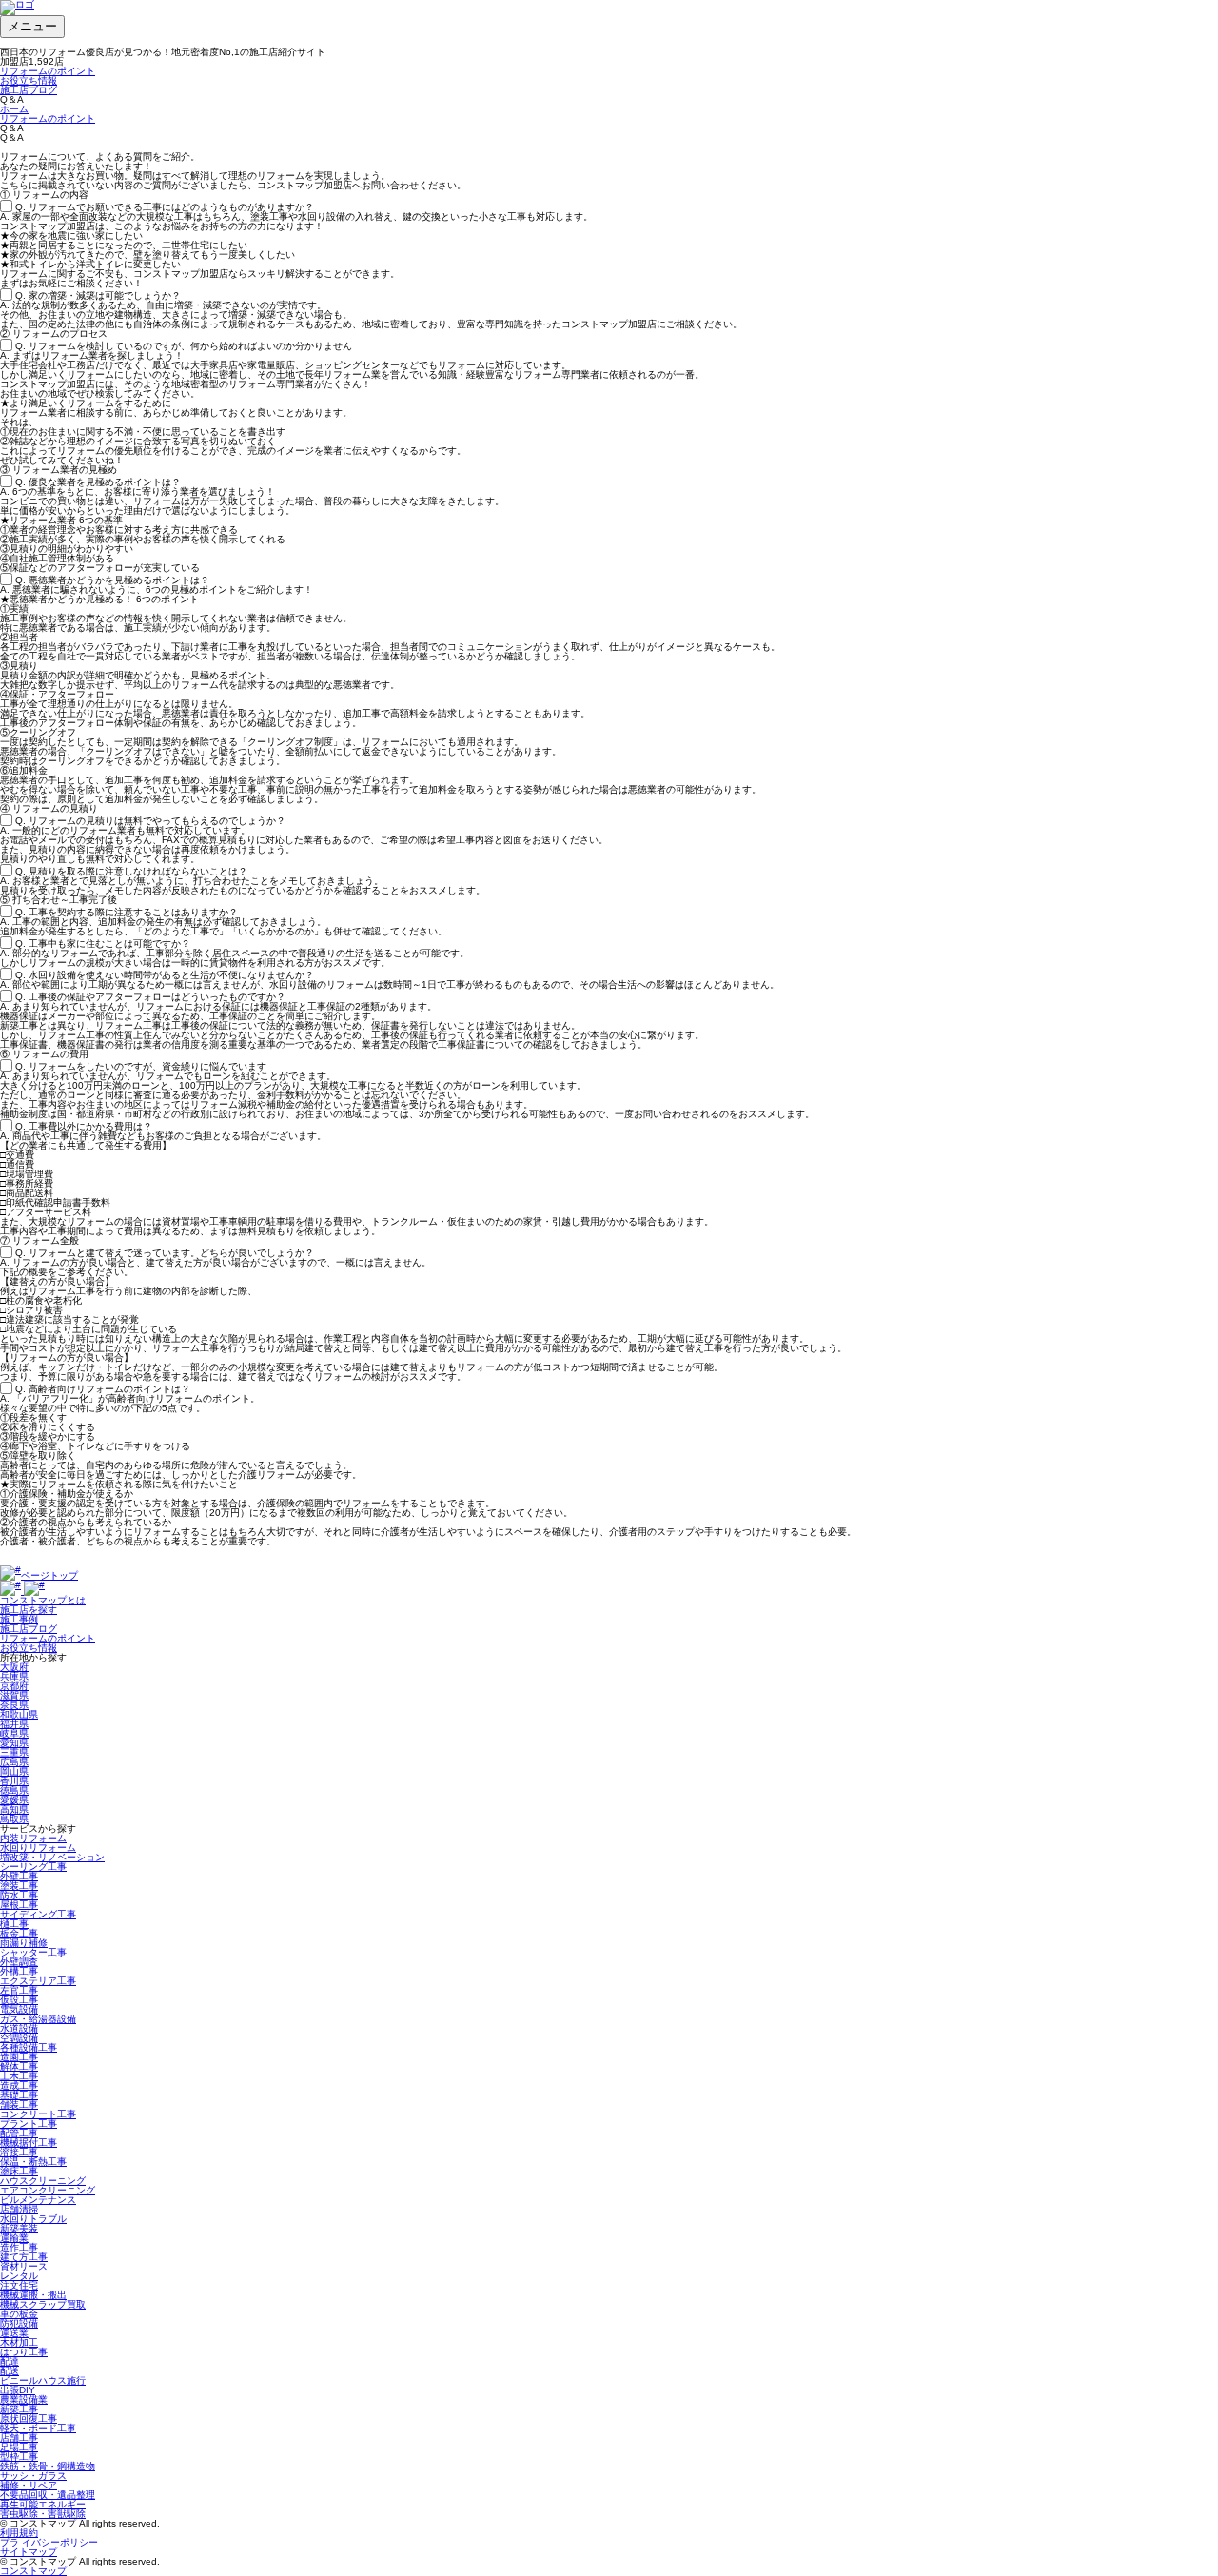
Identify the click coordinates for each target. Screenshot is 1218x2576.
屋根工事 (19, 1905)
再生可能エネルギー (43, 2504)
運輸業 (14, 2238)
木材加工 (19, 2342)
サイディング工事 (38, 1914)
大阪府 (14, 1667)
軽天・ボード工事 (38, 2428)
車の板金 (19, 2314)
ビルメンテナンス (38, 2200)
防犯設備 (19, 2323)
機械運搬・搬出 (33, 2295)
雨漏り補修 (24, 1943)
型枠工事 (19, 2457)
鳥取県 (14, 1819)
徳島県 (14, 1790)
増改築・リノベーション (52, 1857)
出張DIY (18, 2390)
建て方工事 (24, 2257)
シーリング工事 (33, 1867)
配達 (10, 2361)
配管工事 (19, 2133)
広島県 (14, 1762)
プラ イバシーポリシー (49, 2542)
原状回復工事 (29, 2419)
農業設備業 (24, 2399)
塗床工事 (19, 2171)
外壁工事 (19, 1876)
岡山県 (14, 1771)
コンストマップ (33, 2571)
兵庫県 (14, 1676)
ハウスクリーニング (43, 2181)
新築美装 (19, 2228)
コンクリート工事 (38, 2114)
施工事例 (19, 1619)
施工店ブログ (29, 90)
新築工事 (19, 2409)
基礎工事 (19, 2095)
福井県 (14, 1724)
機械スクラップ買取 (43, 2304)
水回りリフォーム (38, 1848)
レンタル (19, 2276)
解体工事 (19, 2066)
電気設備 (19, 2009)
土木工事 (19, 2076)
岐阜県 (14, 1733)
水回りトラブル (33, 2219)
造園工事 (19, 2057)
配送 (10, 2371)
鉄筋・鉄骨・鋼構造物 (48, 2466)
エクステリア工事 (38, 1981)
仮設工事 (19, 2000)
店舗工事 (19, 2438)
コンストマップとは (43, 1600)
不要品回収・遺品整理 (48, 2495)
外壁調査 (19, 1962)
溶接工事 (19, 2152)
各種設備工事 (29, 2047)
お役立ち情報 (29, 80)
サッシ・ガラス (33, 2476)
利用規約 (19, 2533)
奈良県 (14, 1705)
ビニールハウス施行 (43, 2380)
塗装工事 (19, 1886)
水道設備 (19, 2028)
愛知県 (14, 1743)
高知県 (14, 1809)
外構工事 (19, 1971)
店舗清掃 (19, 2209)
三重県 (14, 1752)
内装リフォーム (33, 1838)
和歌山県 (19, 1714)
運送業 (14, 2333)
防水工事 (19, 1895)
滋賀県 (14, 1695)
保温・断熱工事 (33, 2162)
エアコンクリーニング (48, 2190)
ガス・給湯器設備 (38, 2019)
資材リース (24, 2266)
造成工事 (19, 2085)
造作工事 (19, 2247)
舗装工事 (19, 2104)
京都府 (14, 1686)
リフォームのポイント (48, 71)
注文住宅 (19, 2285)
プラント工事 (29, 2124)
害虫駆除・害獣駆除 (43, 2514)
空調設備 (19, 2038)
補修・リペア (29, 2485)
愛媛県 (14, 1800)
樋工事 (14, 1924)
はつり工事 (24, 2352)
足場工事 (19, 2447)
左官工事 (19, 1990)
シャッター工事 (33, 1952)
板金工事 (19, 1933)
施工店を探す (29, 1610)
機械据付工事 (29, 2143)
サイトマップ (29, 2552)
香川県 (14, 1781)
